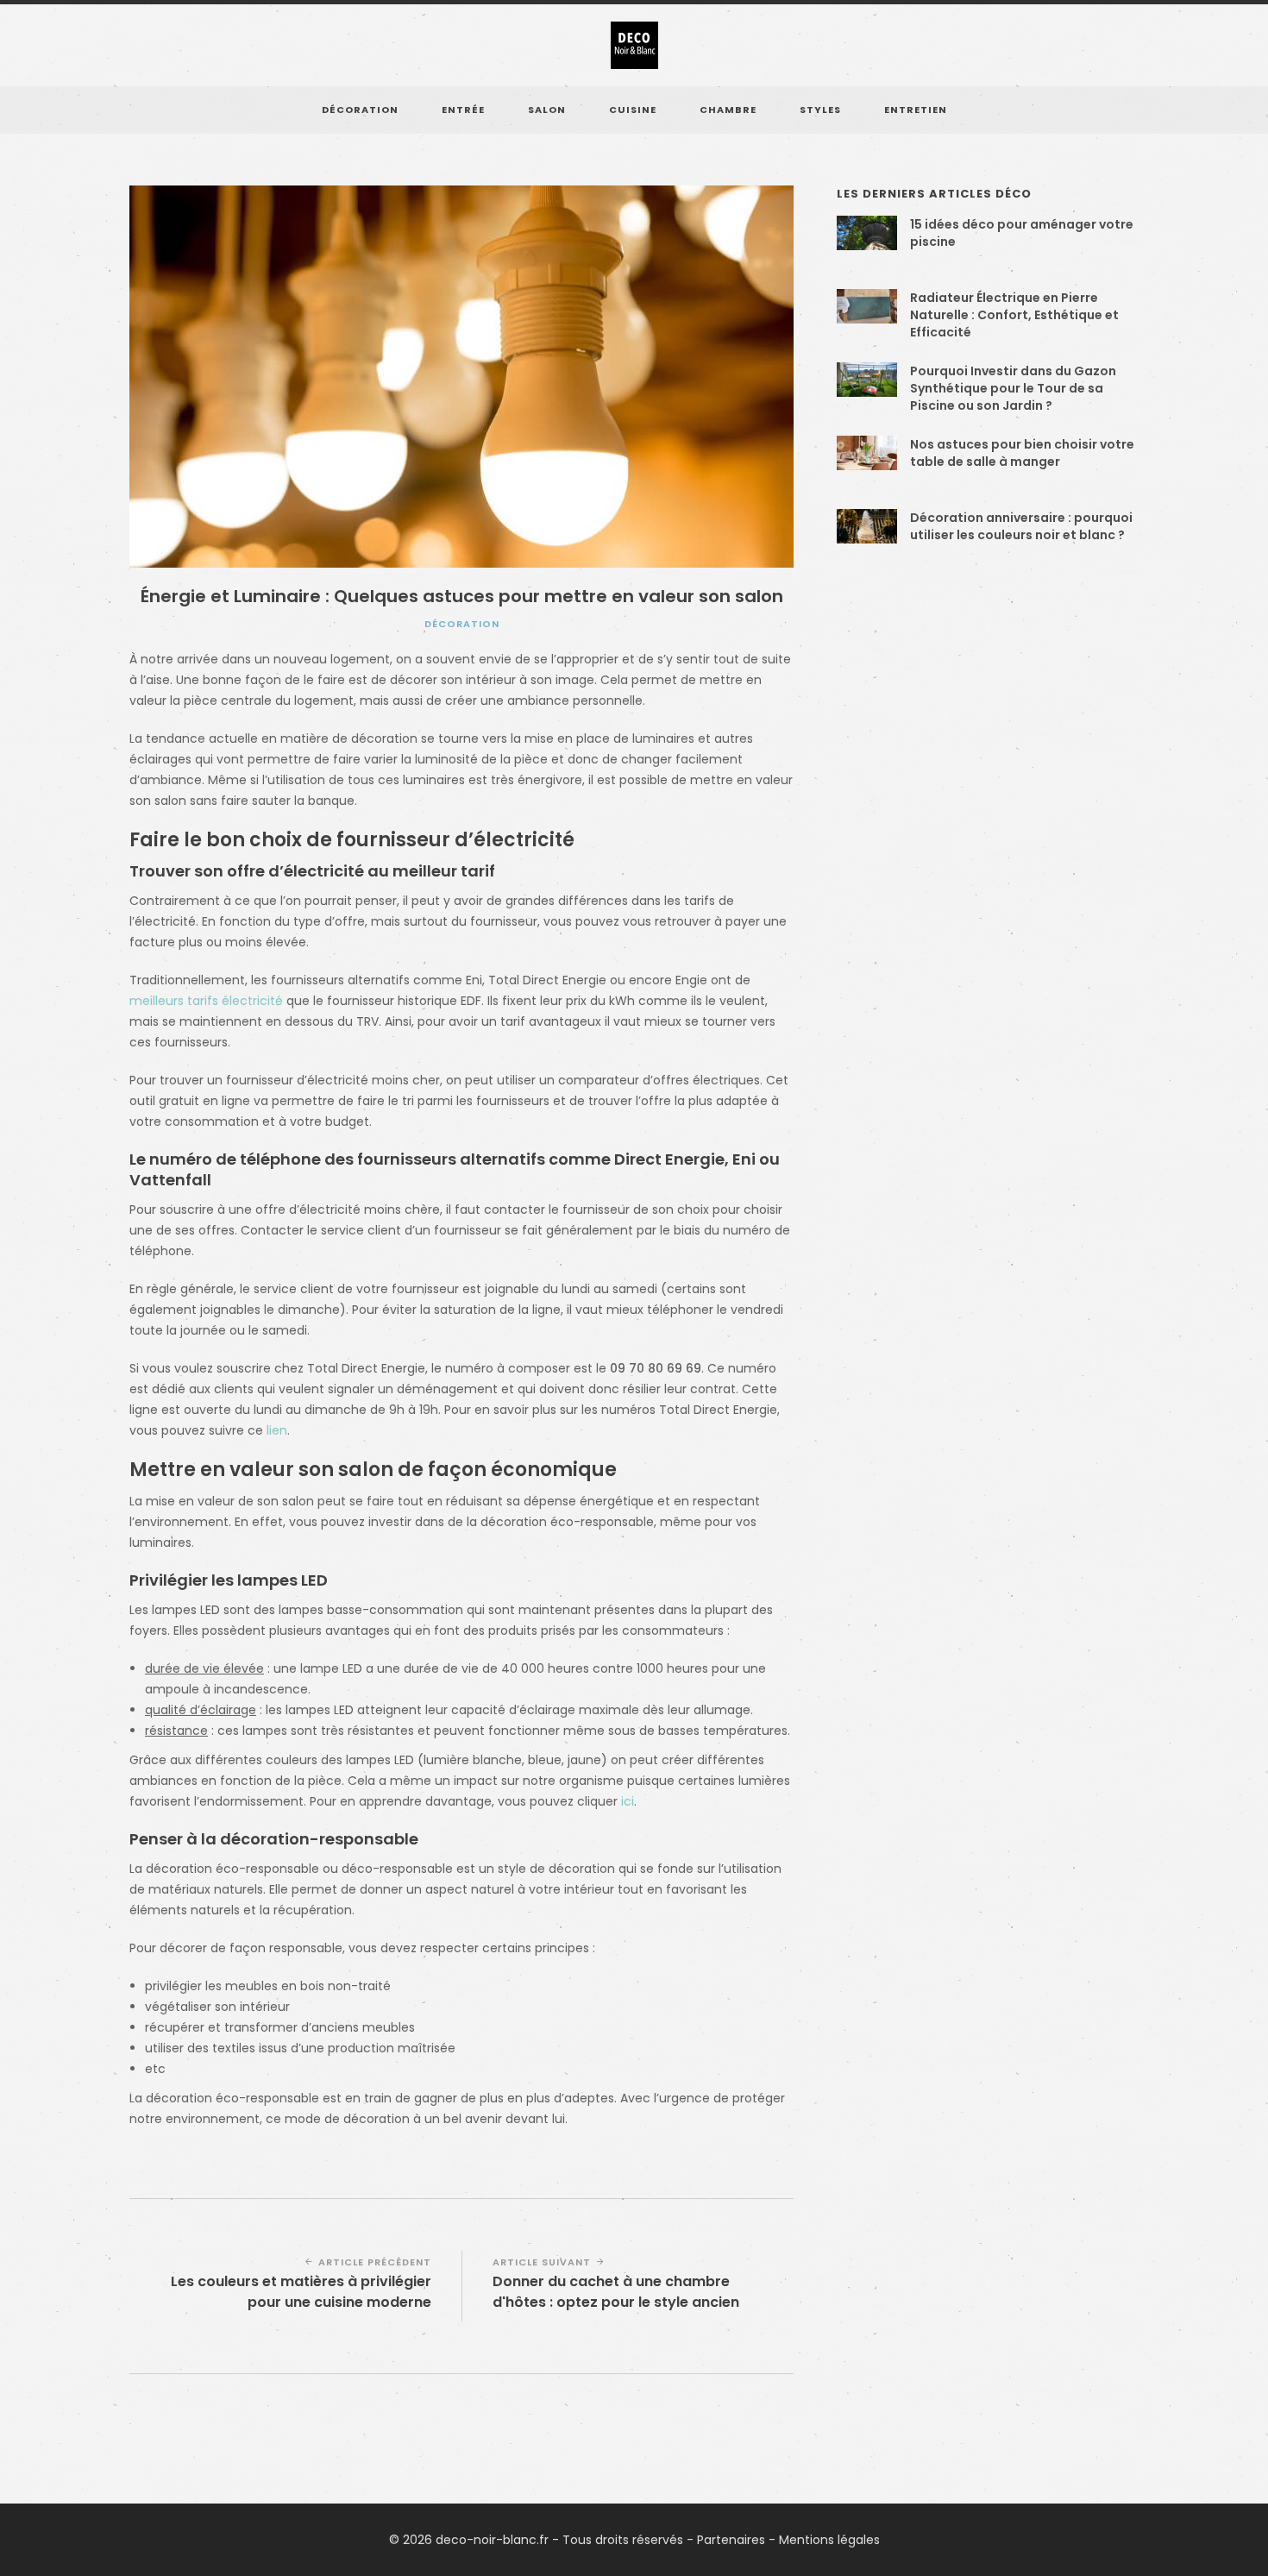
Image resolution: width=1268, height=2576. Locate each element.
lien (277, 1430)
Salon (547, 110)
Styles (820, 110)
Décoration (360, 110)
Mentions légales (829, 2540)
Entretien (916, 110)
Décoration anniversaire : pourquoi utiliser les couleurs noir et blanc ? (1021, 526)
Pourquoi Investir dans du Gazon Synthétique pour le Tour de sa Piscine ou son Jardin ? (1013, 388)
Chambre (728, 110)
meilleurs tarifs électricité (206, 1001)
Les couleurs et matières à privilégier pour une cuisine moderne (301, 2292)
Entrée (463, 110)
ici (628, 1801)
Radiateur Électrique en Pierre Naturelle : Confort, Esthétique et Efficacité (1014, 315)
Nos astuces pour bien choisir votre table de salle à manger (1022, 453)
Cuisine (633, 110)
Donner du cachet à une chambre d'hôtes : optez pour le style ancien (616, 2292)
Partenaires (731, 2540)
